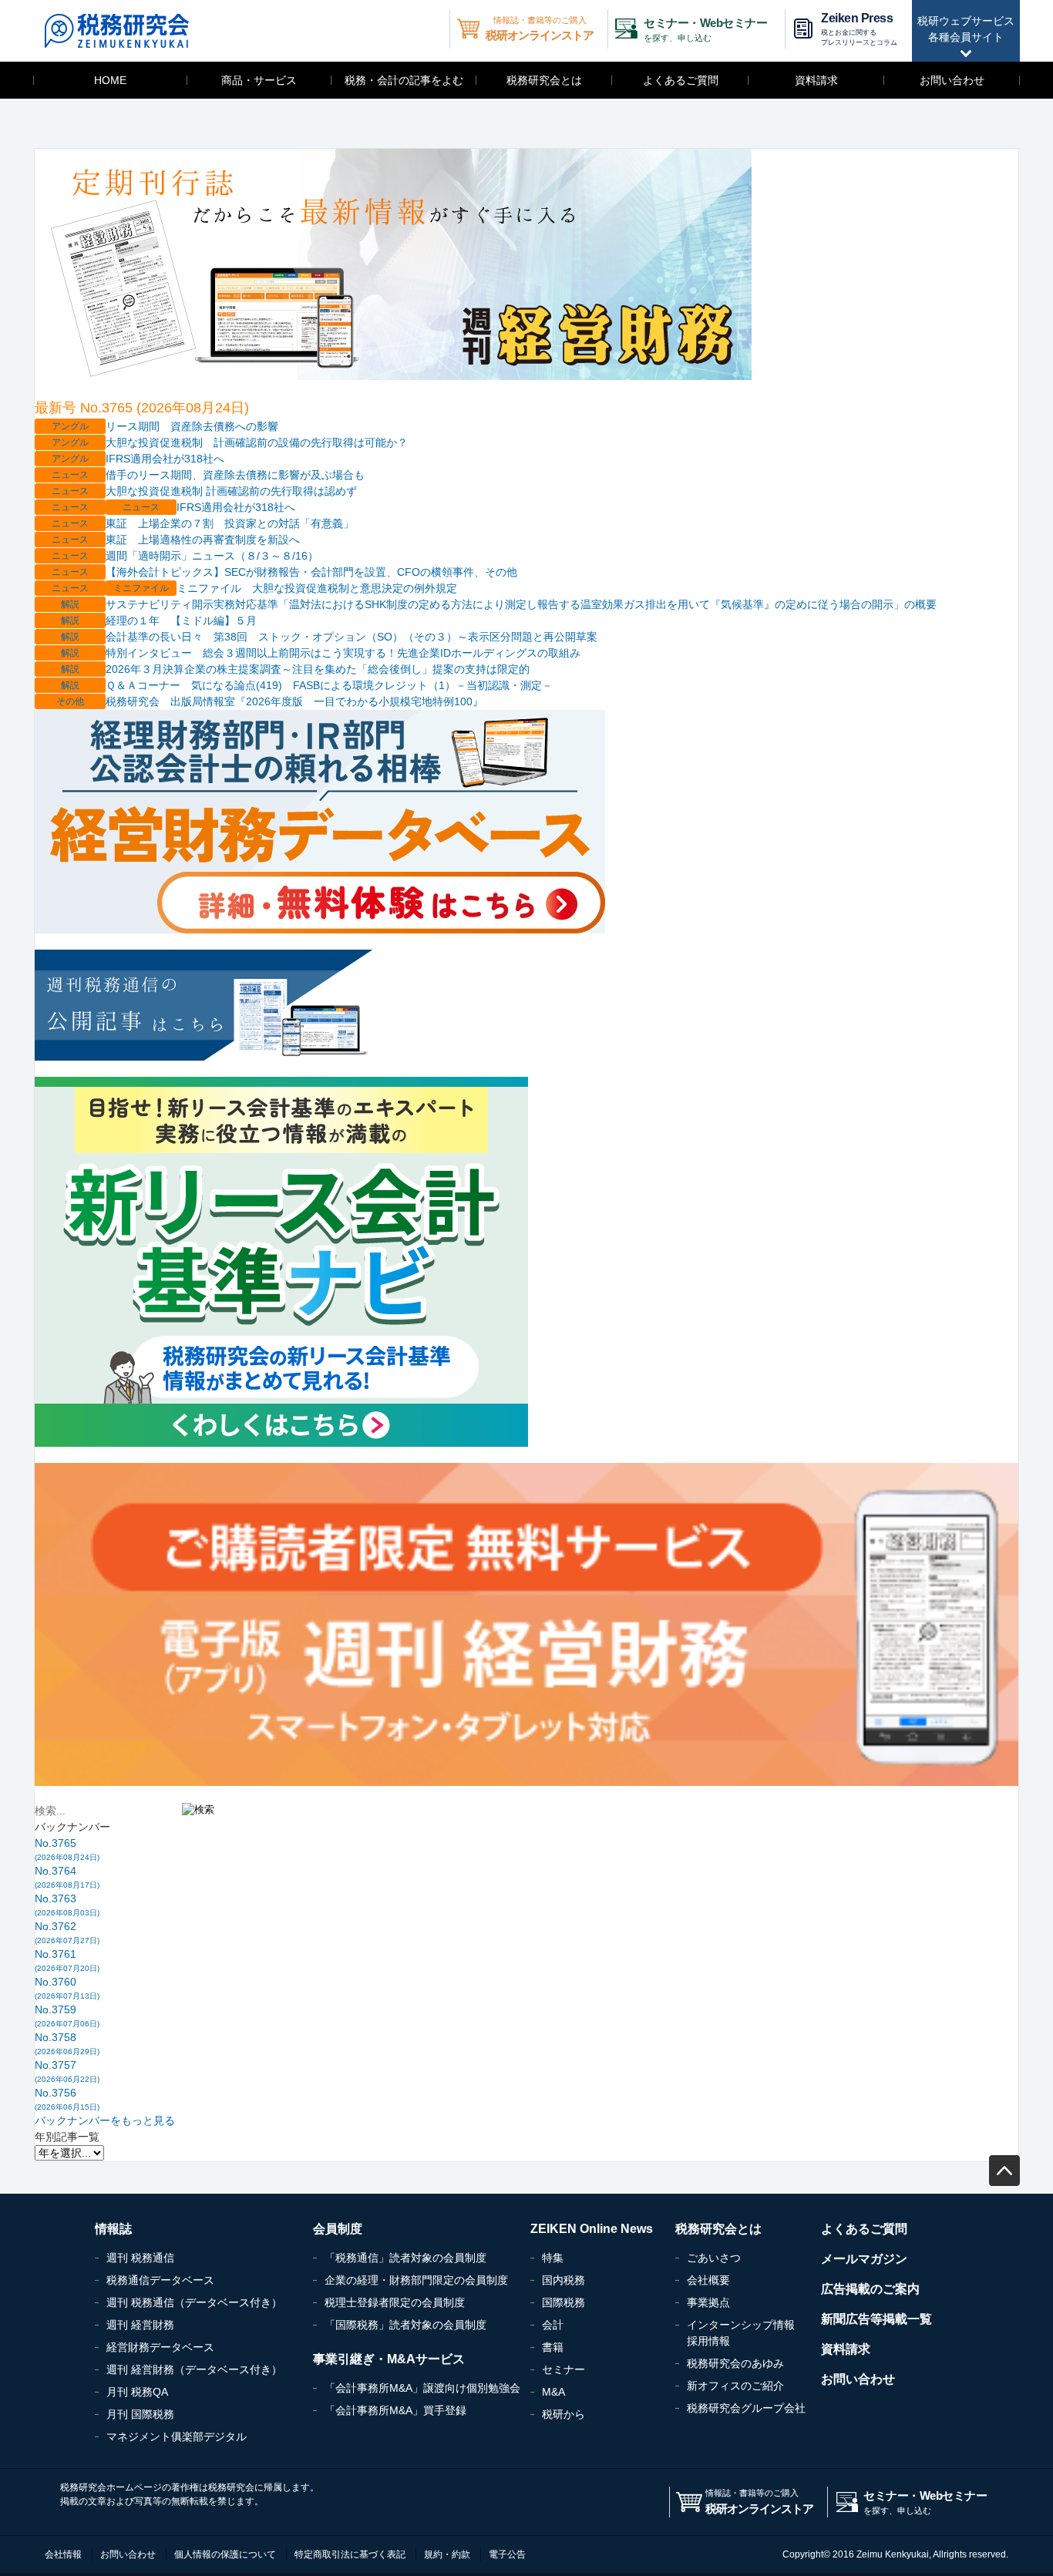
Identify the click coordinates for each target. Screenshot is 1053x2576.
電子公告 (507, 2554)
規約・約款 (447, 2554)
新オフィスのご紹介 (735, 2386)
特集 (553, 2258)
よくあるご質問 (681, 80)
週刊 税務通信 (140, 2258)
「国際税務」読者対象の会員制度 (405, 2325)
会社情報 (63, 2554)
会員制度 (338, 2229)
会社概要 (708, 2280)
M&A (553, 2392)
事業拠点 (708, 2302)
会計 (553, 2325)
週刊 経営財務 (140, 2325)
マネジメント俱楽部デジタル (177, 2436)
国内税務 (564, 2280)
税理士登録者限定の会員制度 (395, 2302)
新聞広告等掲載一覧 (876, 2319)
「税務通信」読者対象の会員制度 (405, 2258)
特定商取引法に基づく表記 (350, 2554)
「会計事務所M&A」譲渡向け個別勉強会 (422, 2388)
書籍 (553, 2347)
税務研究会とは (544, 80)
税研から (564, 2414)
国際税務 (564, 2302)
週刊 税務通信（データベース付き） (194, 2302)
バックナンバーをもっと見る (105, 2120)
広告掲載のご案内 (870, 2289)
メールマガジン (864, 2259)
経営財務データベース (160, 2347)
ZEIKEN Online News (592, 2229)
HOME (110, 80)
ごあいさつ (714, 2258)
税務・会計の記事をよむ (404, 80)
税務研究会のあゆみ (735, 2363)
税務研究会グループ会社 (746, 2408)
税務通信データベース (160, 2280)
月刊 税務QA (137, 2392)
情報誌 (113, 2229)
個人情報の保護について (225, 2554)
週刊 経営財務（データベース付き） (194, 2369)
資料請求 (816, 80)
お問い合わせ (952, 80)
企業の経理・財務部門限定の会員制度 (416, 2280)
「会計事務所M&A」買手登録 (395, 2410)
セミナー (564, 2369)
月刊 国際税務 (140, 2414)
